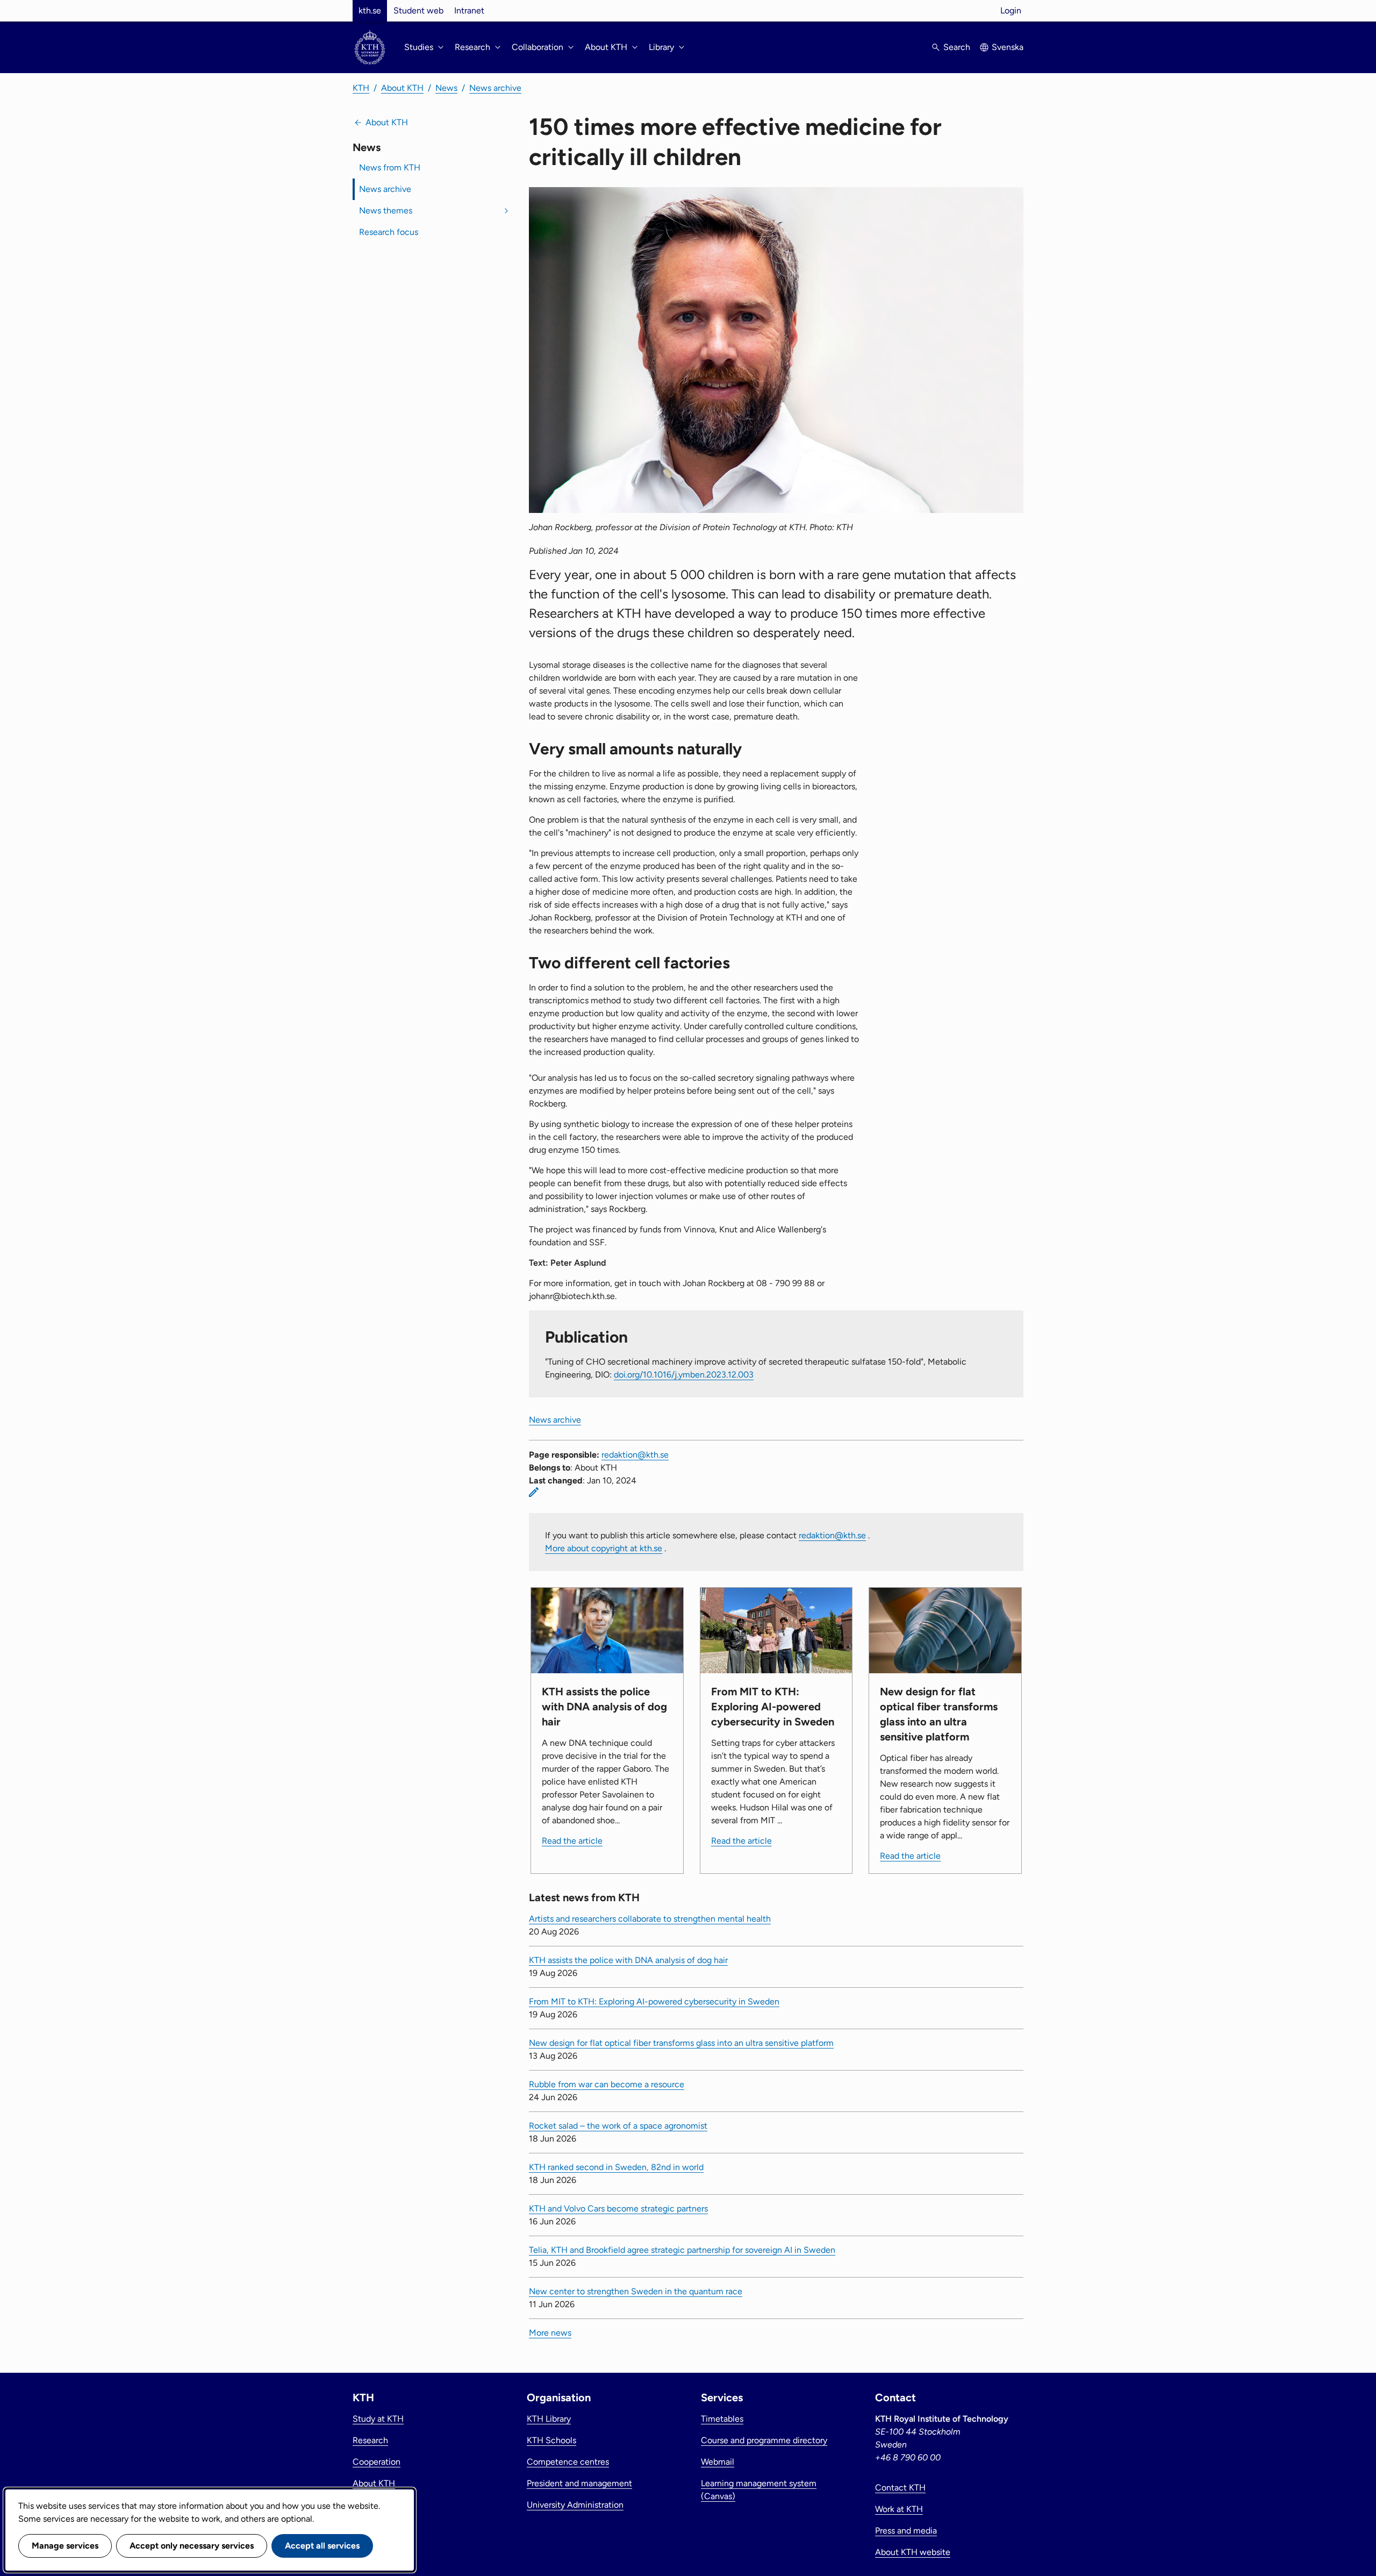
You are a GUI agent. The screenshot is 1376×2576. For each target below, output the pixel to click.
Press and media (906, 2531)
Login (1011, 10)
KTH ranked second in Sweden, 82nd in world (616, 2167)
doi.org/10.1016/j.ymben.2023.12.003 (684, 1375)
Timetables (722, 2419)
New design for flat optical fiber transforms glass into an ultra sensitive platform (681, 2043)
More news (550, 2333)
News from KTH (390, 167)
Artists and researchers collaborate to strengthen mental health (650, 1919)
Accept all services (322, 2546)
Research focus (389, 232)
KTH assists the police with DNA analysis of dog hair (628, 1960)
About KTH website (913, 2552)
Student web (418, 10)
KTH (361, 88)
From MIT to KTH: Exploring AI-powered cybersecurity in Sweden (654, 2001)
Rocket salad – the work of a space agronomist (618, 2126)
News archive (495, 88)
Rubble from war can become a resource (607, 2084)
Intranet (469, 10)
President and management (579, 2483)
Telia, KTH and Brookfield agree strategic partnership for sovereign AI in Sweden (682, 2250)
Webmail (718, 2462)
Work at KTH (899, 2509)
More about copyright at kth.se (604, 1548)
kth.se (370, 10)
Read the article (572, 1841)
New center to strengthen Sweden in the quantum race (636, 2291)
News (446, 88)
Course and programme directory (764, 2440)
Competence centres (568, 2462)
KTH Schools (551, 2440)
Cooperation (377, 2462)
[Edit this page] (534, 1492)
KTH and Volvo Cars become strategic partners (618, 2208)
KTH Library (549, 2419)
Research (370, 2440)
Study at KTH (378, 2419)
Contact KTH (900, 2488)
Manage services (65, 2546)
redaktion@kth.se (635, 1455)
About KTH (402, 88)
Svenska (1008, 47)
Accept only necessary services (192, 2546)
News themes (386, 210)
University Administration (575, 2505)
